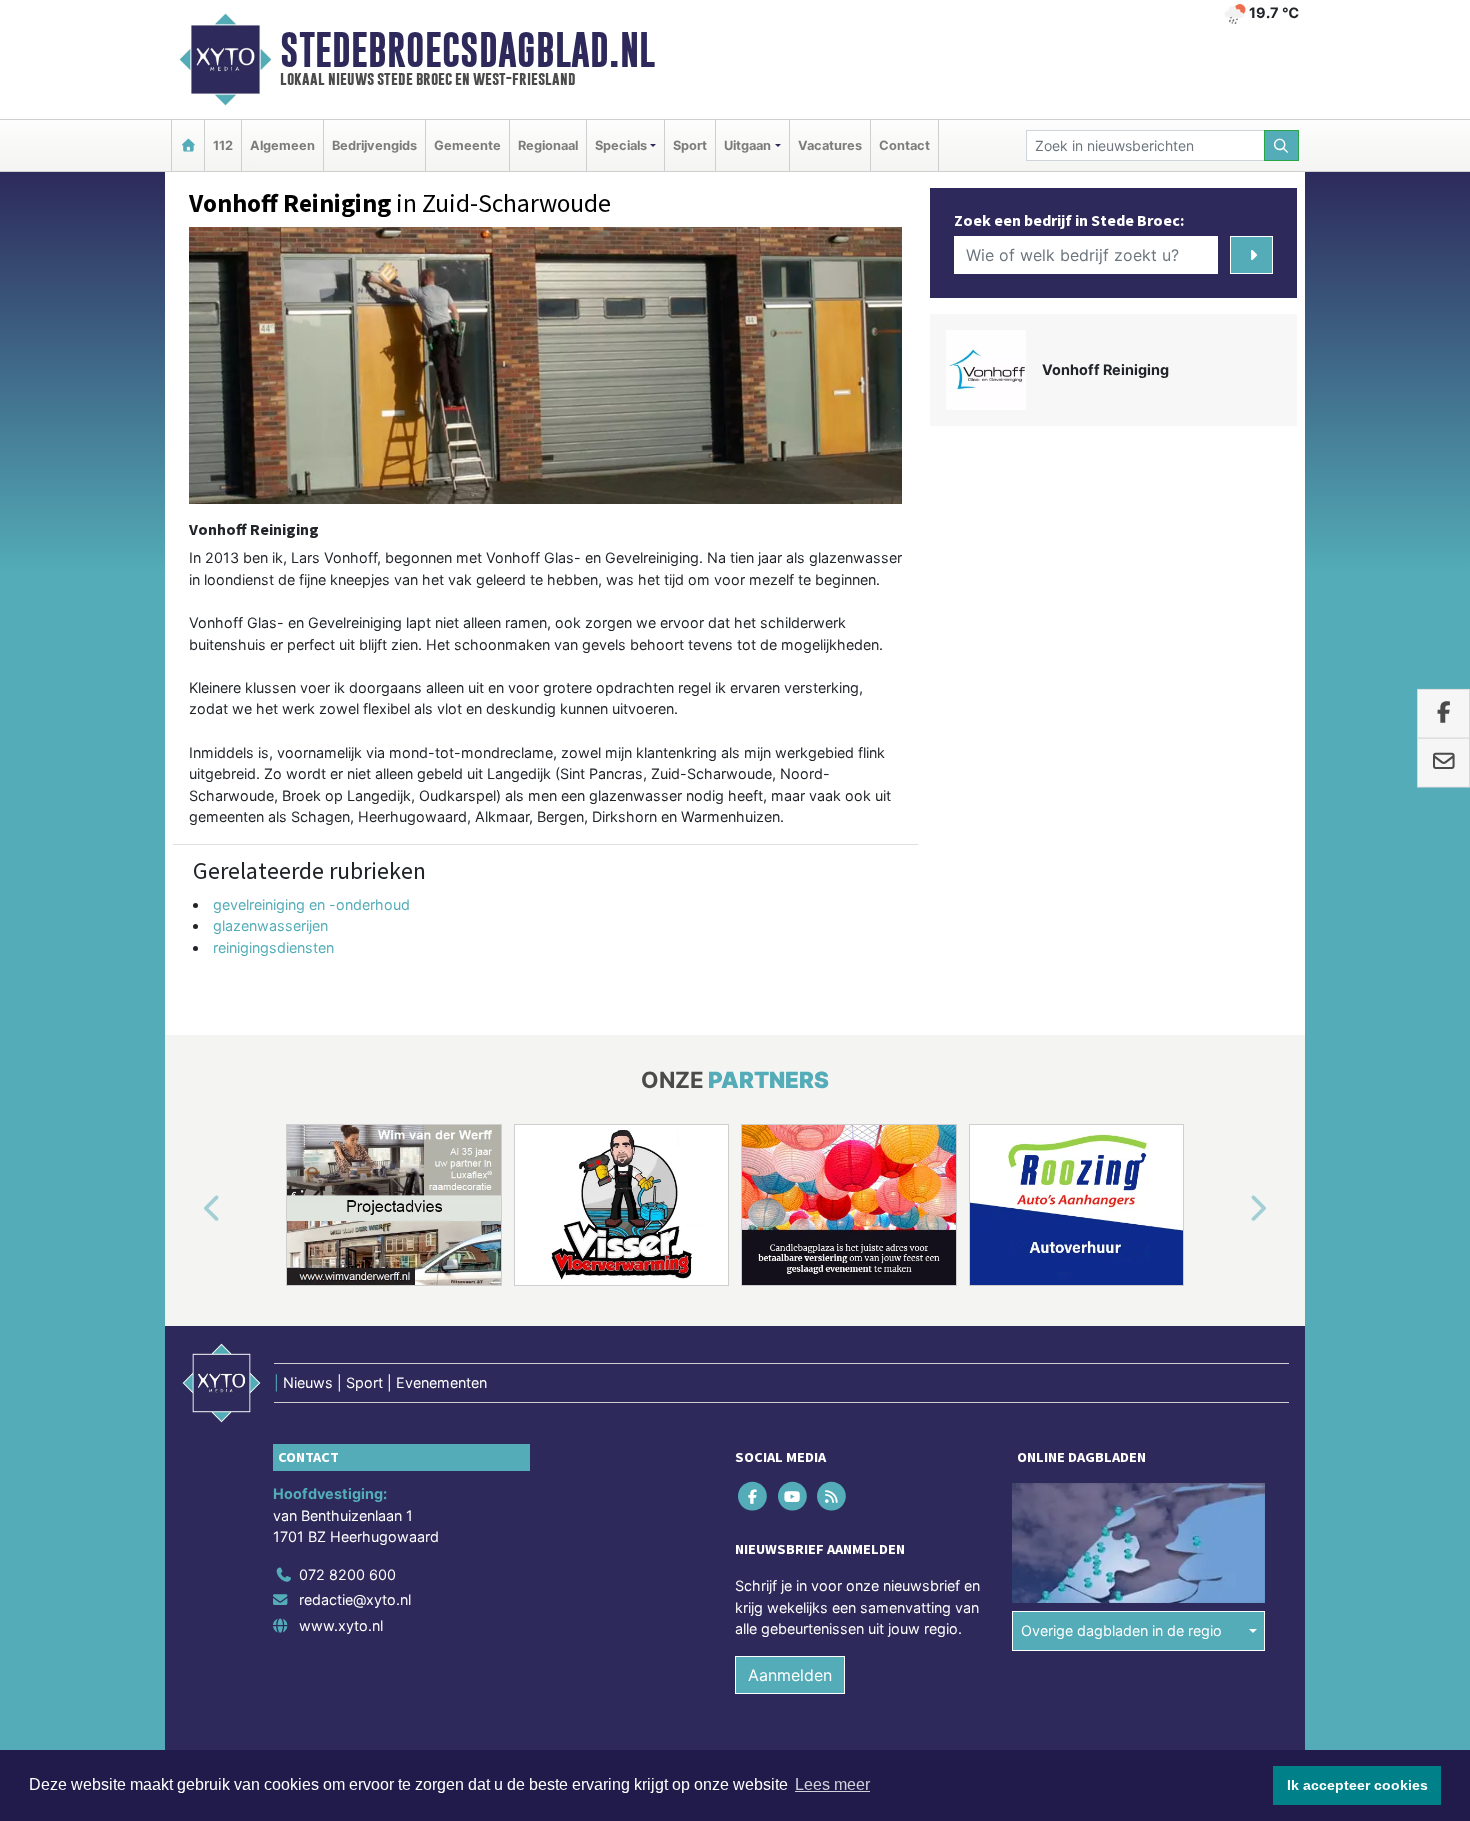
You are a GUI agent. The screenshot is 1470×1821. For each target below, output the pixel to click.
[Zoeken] (1282, 145)
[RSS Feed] (832, 1495)
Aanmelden (790, 1675)
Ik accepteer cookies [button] (1357, 1785)
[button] (189, 1209)
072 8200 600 (347, 1574)
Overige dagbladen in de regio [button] (1121, 1630)
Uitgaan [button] (747, 145)
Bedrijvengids (374, 145)
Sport (690, 145)
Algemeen (282, 145)
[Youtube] (793, 1495)
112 (223, 145)
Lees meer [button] (832, 1784)
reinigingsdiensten (273, 947)
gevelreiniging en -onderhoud (311, 904)
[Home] (188, 145)
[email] (1443, 763)
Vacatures (830, 145)
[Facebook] (754, 1495)
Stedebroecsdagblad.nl (467, 50)
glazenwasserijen (270, 925)
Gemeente (467, 145)
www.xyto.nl (341, 1625)
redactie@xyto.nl (355, 1599)
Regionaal (548, 145)
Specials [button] (621, 145)
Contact (904, 145)
